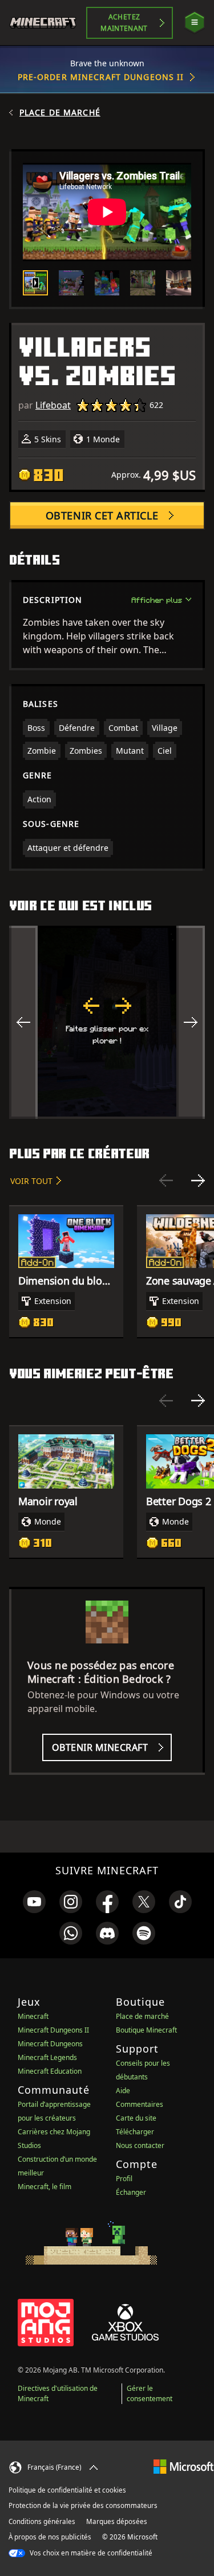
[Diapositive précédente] (166, 1181)
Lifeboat (53, 405)
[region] (107, 1022)
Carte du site (136, 2118)
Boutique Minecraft (146, 2030)
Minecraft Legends (47, 2057)
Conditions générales (42, 2521)
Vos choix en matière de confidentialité (90, 2553)
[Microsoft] (183, 2466)
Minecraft (33, 2016)
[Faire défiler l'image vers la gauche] (23, 1022)
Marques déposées (117, 2521)
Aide (123, 2091)
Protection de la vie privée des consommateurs (83, 2505)
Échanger (131, 2192)
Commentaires (140, 2104)
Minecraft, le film (45, 2187)
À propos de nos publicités (50, 2537)
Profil (124, 2179)
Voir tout (31, 1181)
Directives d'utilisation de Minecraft (58, 2393)
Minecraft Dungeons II (53, 2030)
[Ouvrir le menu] (195, 23)
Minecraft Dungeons (50, 2044)
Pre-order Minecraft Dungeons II (101, 77)
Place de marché (60, 113)
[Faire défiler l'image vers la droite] (191, 1022)
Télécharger (135, 2132)
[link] (34, 1902)
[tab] (35, 283)
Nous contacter (140, 2145)
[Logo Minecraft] (48, 23)
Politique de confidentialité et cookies (67, 2490)
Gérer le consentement (150, 2393)
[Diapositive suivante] (198, 1181)
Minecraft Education (50, 2071)
